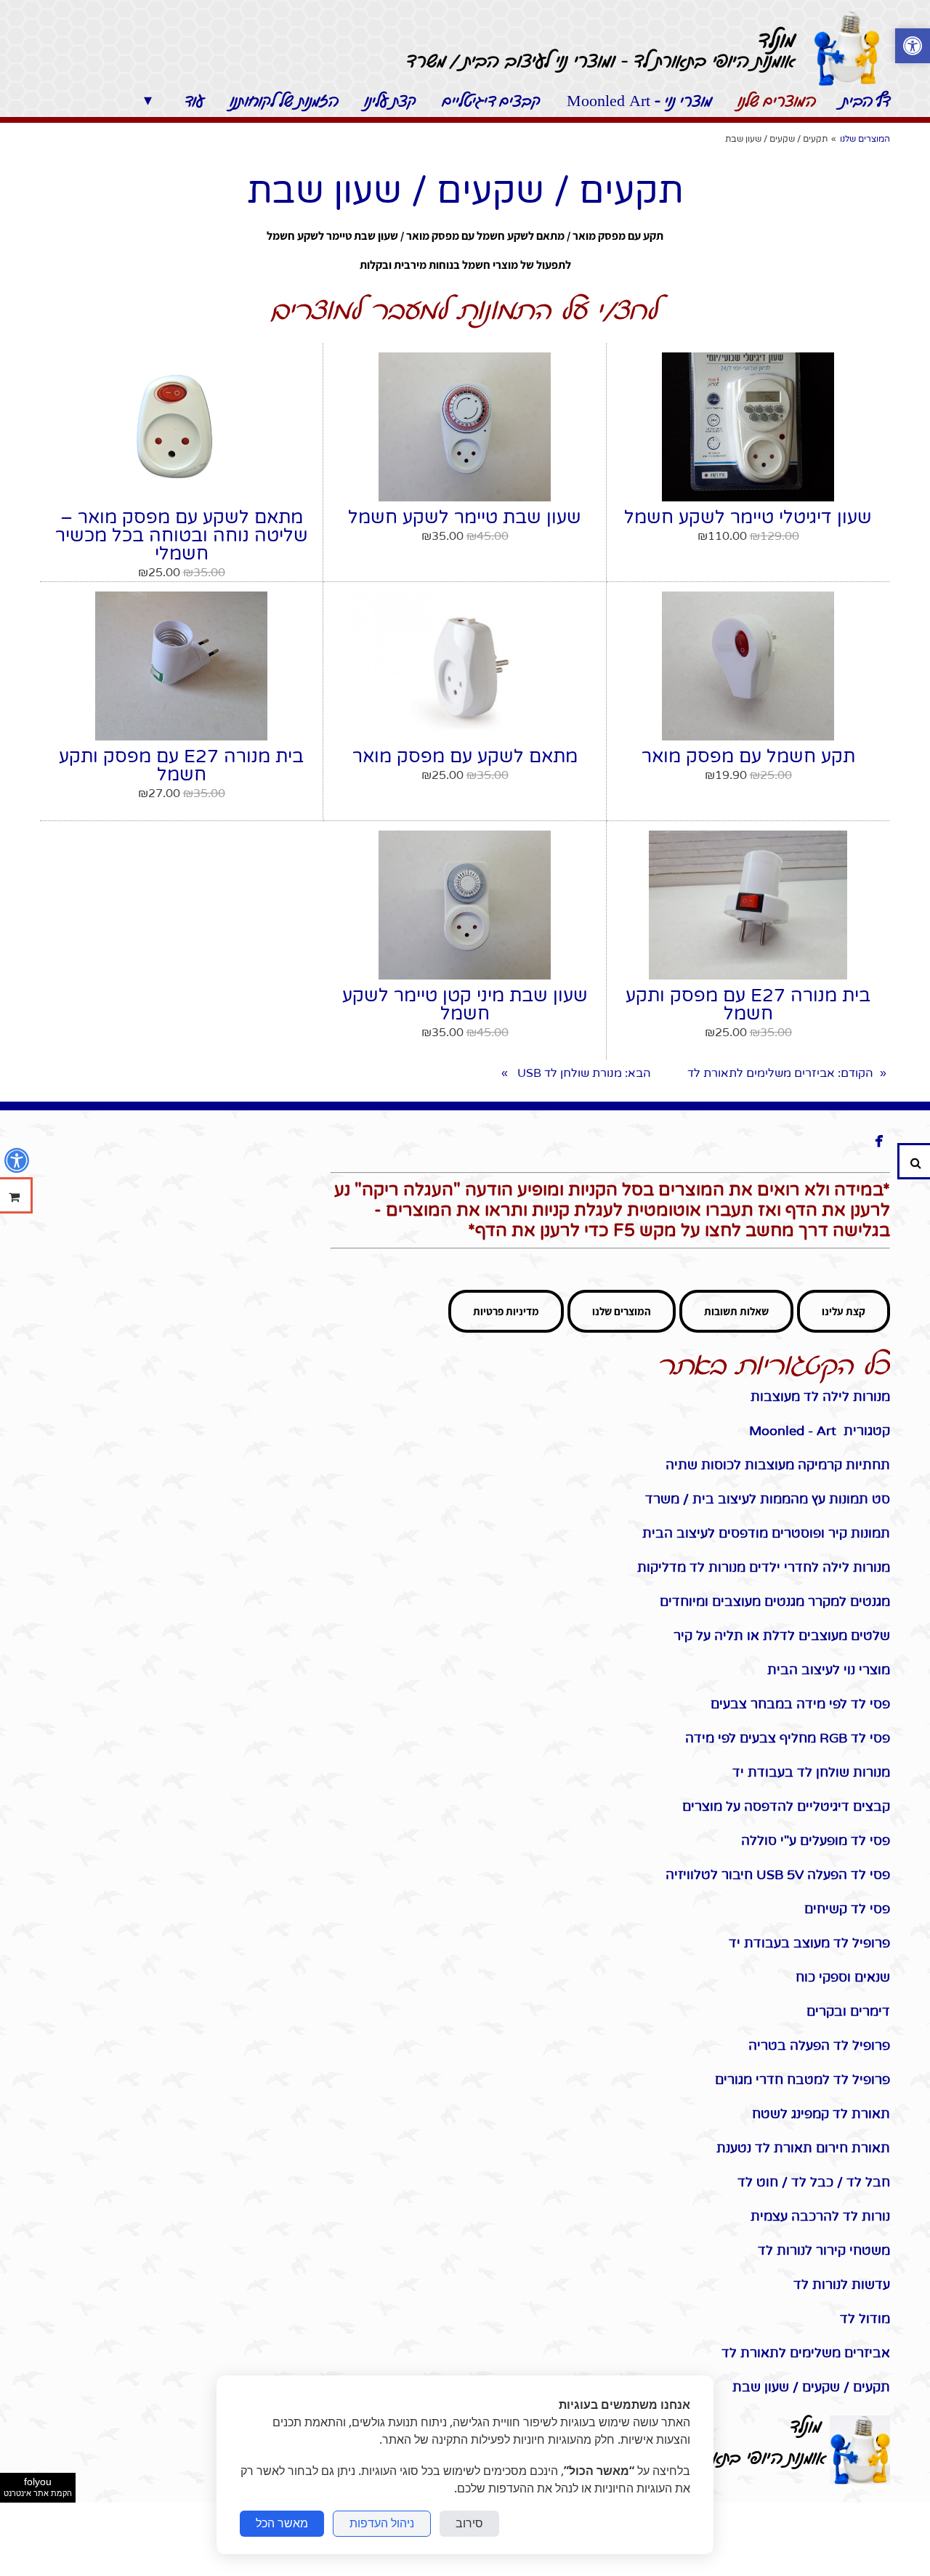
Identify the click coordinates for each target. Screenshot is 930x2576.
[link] (846, 49)
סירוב (469, 2523)
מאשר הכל (282, 2523)
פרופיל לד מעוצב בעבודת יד (806, 1943)
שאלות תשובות (736, 1311)
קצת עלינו (844, 1311)
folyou (38, 2487)
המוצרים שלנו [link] (865, 139)
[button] (913, 48)
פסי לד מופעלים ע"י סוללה (816, 1841)
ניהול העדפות (382, 2523)
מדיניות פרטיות (506, 1311)
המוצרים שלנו (622, 1311)
